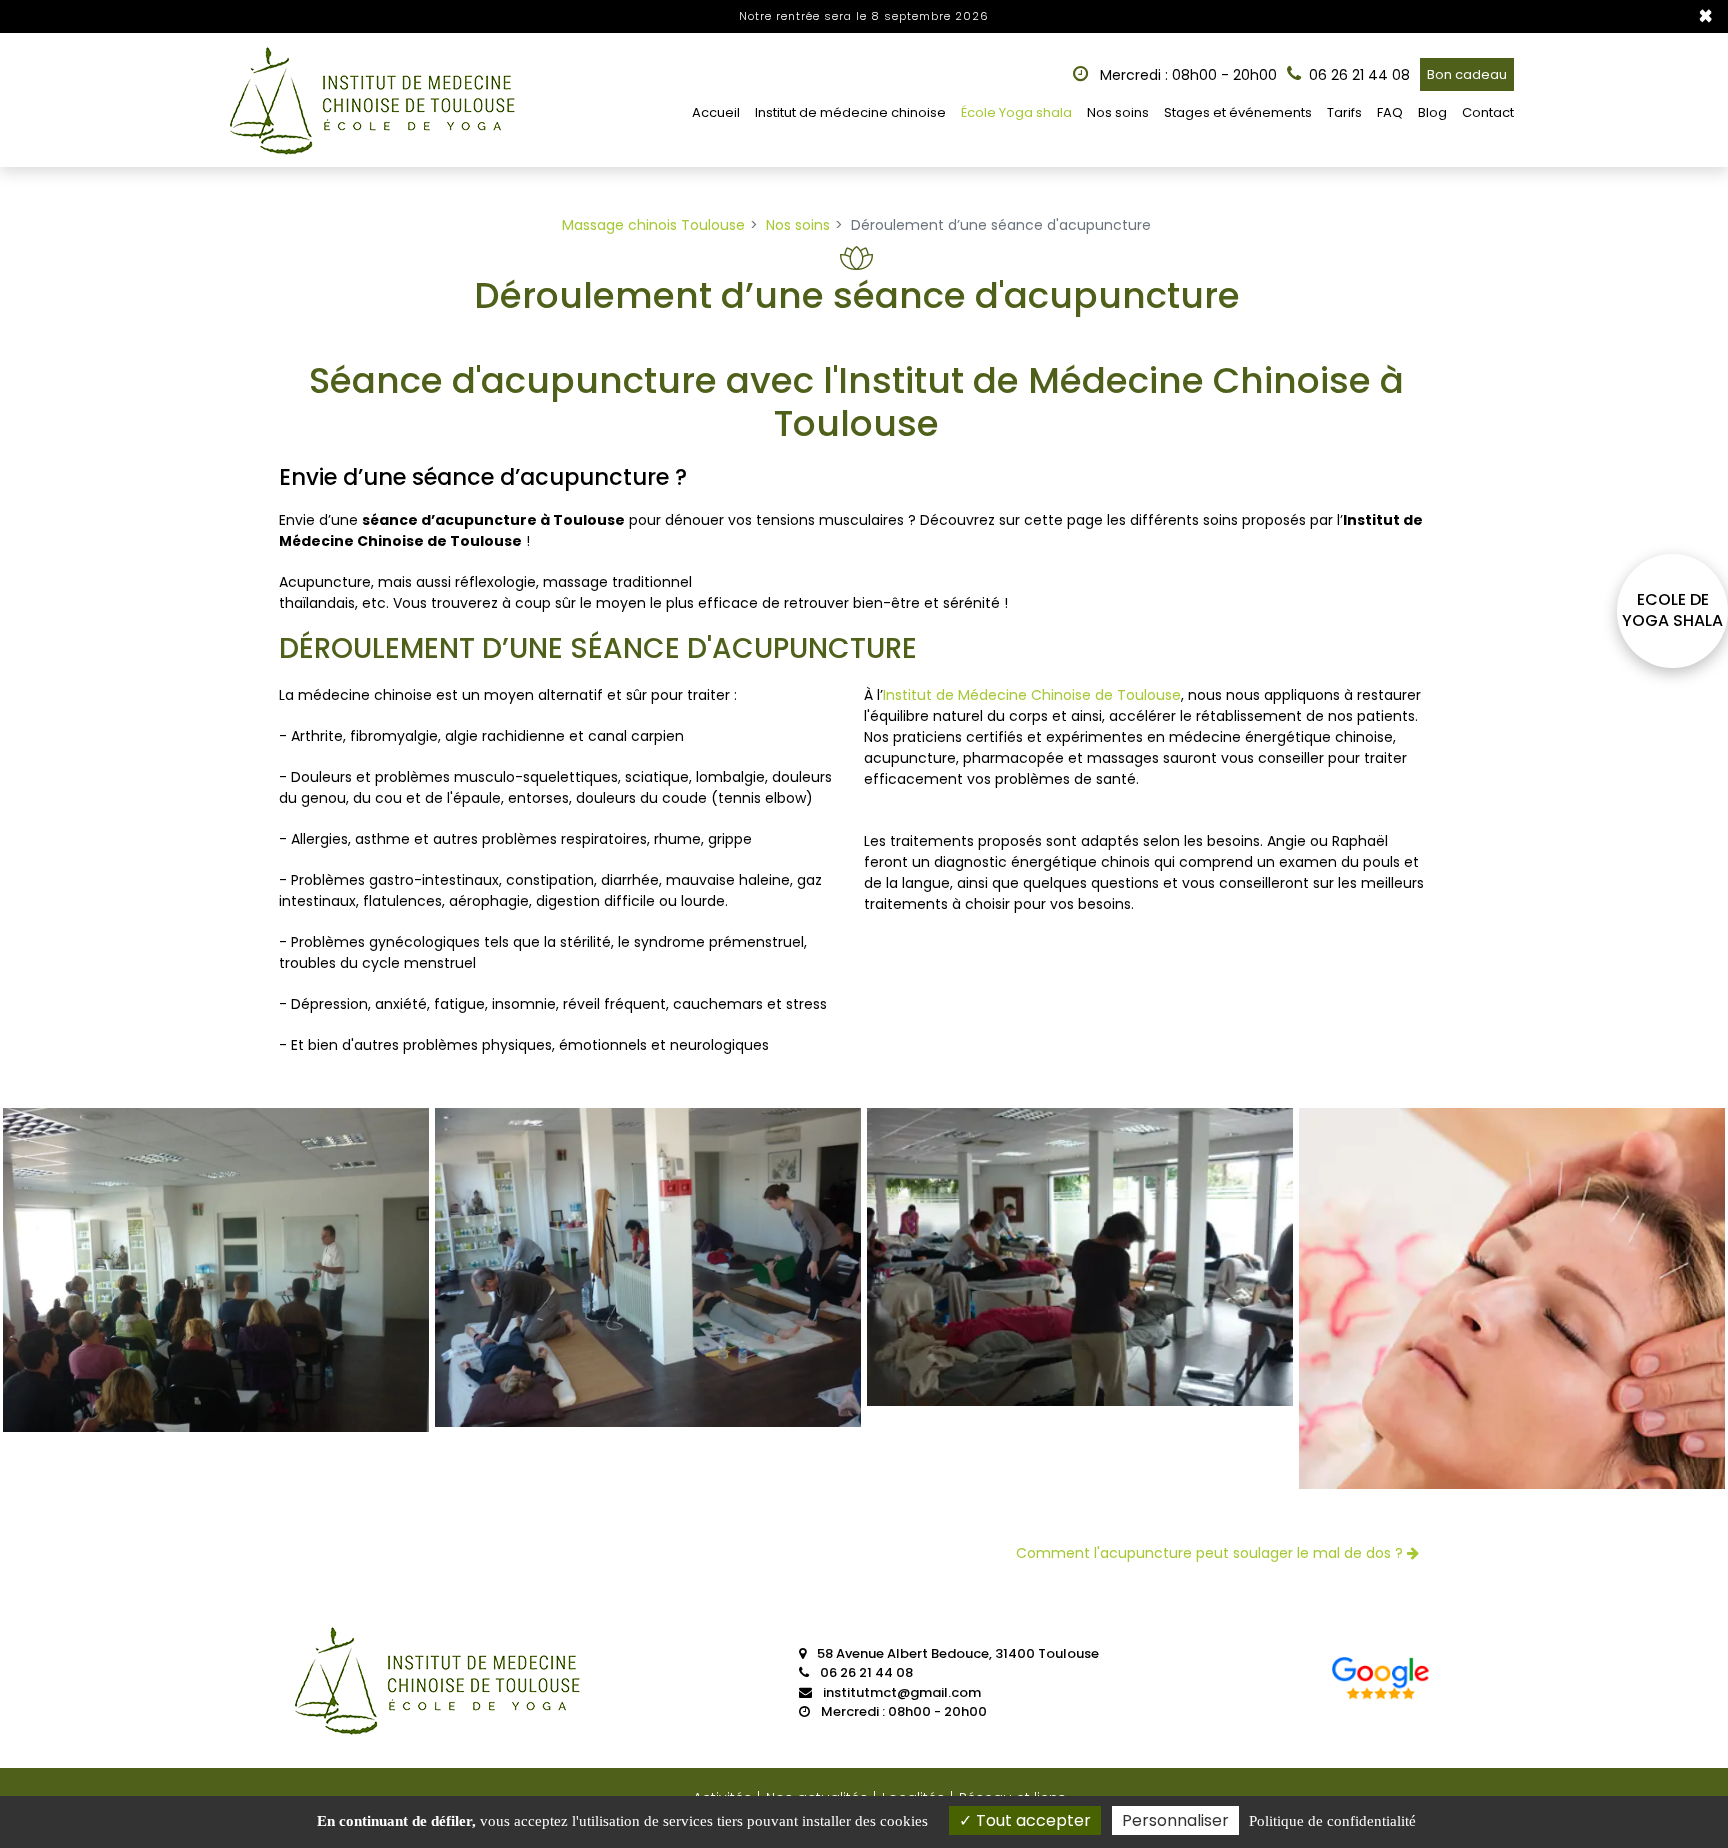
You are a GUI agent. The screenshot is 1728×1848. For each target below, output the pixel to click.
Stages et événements (1238, 112)
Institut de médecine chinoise (850, 112)
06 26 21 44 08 (865, 1672)
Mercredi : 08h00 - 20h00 (1186, 75)
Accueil (716, 112)
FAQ (1390, 112)
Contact (1488, 112)
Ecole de (1672, 611)
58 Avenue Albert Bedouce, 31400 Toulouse (956, 1653)
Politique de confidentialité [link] (1332, 1821)
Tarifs (1344, 112)
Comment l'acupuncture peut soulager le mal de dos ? (1211, 1553)
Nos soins (1118, 112)
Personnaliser (1175, 1820)
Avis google (1381, 1682)
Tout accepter (1031, 1820)
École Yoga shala (1016, 112)
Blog (1432, 112)
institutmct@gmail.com (900, 1692)
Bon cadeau (1467, 74)
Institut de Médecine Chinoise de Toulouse (1032, 695)
